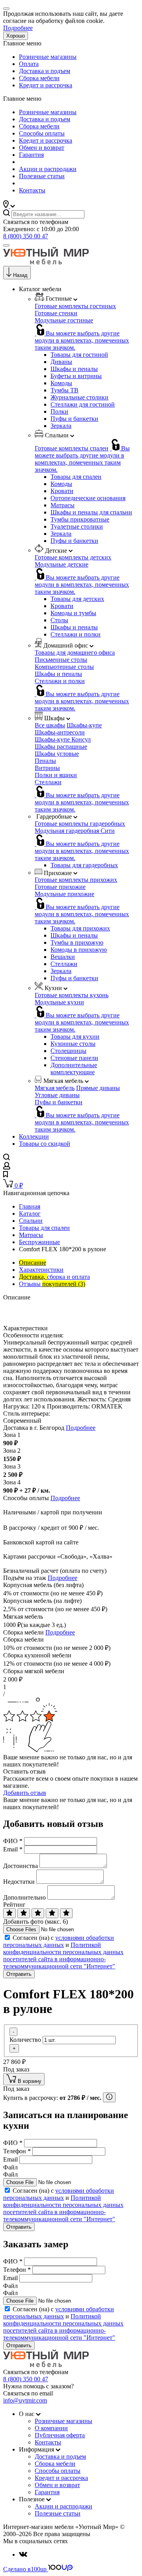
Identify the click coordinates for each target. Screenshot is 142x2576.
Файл (10, 2167)
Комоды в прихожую (79, 950)
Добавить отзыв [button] (25, 1793)
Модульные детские (62, 564)
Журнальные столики (79, 397)
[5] (66, 1913)
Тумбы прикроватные (80, 519)
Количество (25, 2040)
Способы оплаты (42, 133)
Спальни (31, 1221)
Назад (20, 275)
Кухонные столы (73, 1044)
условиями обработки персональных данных (59, 1941)
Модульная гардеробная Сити (75, 831)
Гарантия (31, 155)
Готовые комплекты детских (73, 557)
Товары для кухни (75, 1037)
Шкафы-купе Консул (63, 739)
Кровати (62, 491)
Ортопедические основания (88, 498)
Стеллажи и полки (76, 634)
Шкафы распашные (61, 747)
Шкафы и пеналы (74, 369)
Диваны (61, 362)
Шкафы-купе (84, 725)
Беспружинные (39, 1242)
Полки (59, 411)
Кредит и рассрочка (46, 85)
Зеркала (61, 426)
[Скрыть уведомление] (6, 9)
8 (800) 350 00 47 (26, 236)
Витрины (47, 768)
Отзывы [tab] (52, 1284)
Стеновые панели (74, 1058)
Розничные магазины (48, 57)
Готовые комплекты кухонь (72, 995)
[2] (24, 1913)
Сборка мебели (39, 78)
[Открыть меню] (6, 245)
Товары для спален (76, 477)
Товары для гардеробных (84, 865)
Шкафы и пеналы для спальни (91, 512)
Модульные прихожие (64, 894)
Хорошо (16, 36)
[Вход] (7, 1167)
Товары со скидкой (45, 1144)
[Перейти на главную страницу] (46, 262)
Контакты (32, 190)
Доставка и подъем (45, 71)
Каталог (30, 1214)
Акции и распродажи (48, 169)
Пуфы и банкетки (74, 419)
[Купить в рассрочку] (109, 2097)
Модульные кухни (59, 1002)
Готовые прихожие (60, 887)
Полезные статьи (42, 176)
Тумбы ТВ (64, 390)
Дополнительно (24, 1897)
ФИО (13, 1841)
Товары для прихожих (80, 928)
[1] (9, 1913)
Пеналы (45, 761)
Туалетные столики (77, 526)
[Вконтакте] (23, 2554)
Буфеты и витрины (76, 376)
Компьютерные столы (64, 667)
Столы (59, 620)
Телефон (17, 2151)
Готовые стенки (56, 313)
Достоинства (21, 1866)
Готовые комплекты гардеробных (80, 824)
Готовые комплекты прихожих (76, 880)
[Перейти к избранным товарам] (6, 1175)
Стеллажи (48, 782)
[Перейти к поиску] (7, 1158)
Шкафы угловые (57, 754)
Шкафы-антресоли (60, 732)
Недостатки (19, 1882)
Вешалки (63, 957)
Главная (30, 1206)
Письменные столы (61, 660)
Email (13, 1849)
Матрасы (63, 505)
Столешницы (68, 1051)
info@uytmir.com (25, 2400)
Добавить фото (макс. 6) (35, 1922)
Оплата (29, 64)
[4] (52, 1913)
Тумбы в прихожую (77, 942)
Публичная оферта (60, 2435)
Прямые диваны (98, 1088)
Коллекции (34, 1136)
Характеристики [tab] (41, 1270)
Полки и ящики (56, 775)
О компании (51, 2428)
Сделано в (25, 2569)
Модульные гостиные (64, 320)
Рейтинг (14, 1905)
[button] (9, 206)
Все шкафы (50, 725)
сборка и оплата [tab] (54, 1277)
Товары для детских (77, 599)
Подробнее (18, 28)
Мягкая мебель (55, 1088)
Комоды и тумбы (73, 613)
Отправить (19, 1974)
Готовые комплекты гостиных (75, 306)
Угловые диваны (57, 1095)
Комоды (61, 383)
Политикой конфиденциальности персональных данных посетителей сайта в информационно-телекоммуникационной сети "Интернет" (63, 1956)
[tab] (33, 1263)
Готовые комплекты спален (72, 448)
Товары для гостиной (79, 355)
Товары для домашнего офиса (75, 652)
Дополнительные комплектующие (74, 1069)
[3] (38, 1913)
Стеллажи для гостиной (83, 404)
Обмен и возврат (42, 148)
